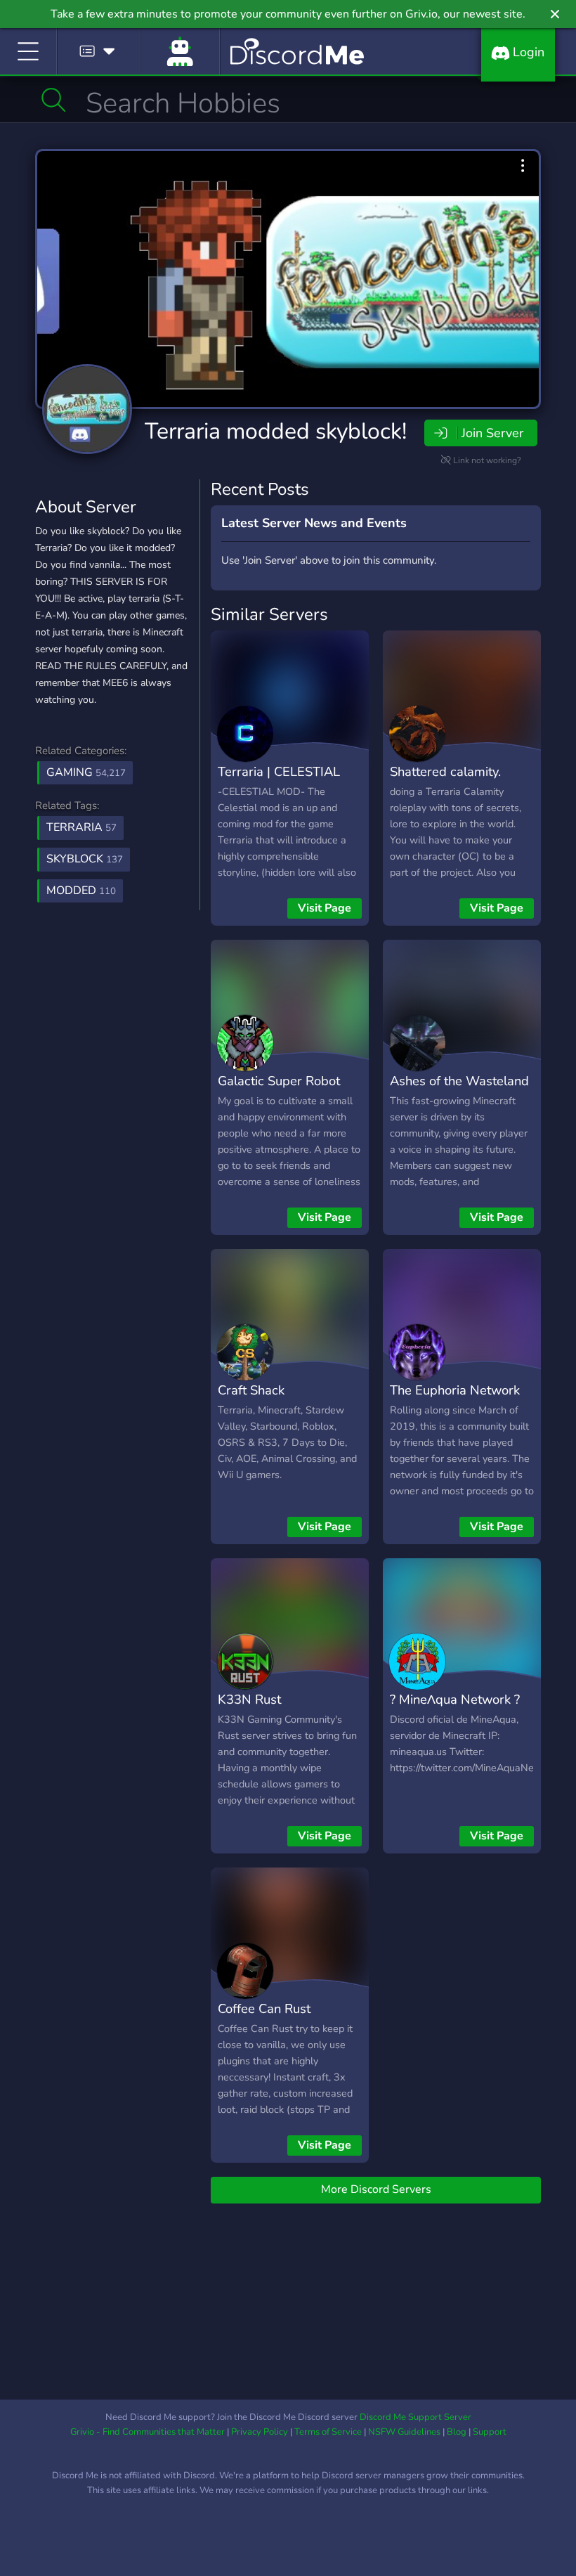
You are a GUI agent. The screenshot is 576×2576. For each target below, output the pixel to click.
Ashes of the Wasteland (459, 1081)
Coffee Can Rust (264, 2008)
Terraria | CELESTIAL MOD (279, 782)
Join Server (492, 433)
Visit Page (325, 908)
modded (81, 891)
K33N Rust (249, 1699)
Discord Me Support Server (415, 2417)
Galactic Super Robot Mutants (279, 1091)
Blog (457, 2432)
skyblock (85, 859)
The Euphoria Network (455, 1390)
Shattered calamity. (445, 771)
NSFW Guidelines (404, 2432)
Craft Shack (251, 1390)
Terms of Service (328, 2432)
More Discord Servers (376, 2189)
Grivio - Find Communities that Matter (148, 2432)
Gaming (86, 772)
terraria (81, 827)
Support (490, 2432)
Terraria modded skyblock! (276, 431)
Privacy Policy (260, 2432)
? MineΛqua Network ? (455, 1699)
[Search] (54, 100)
